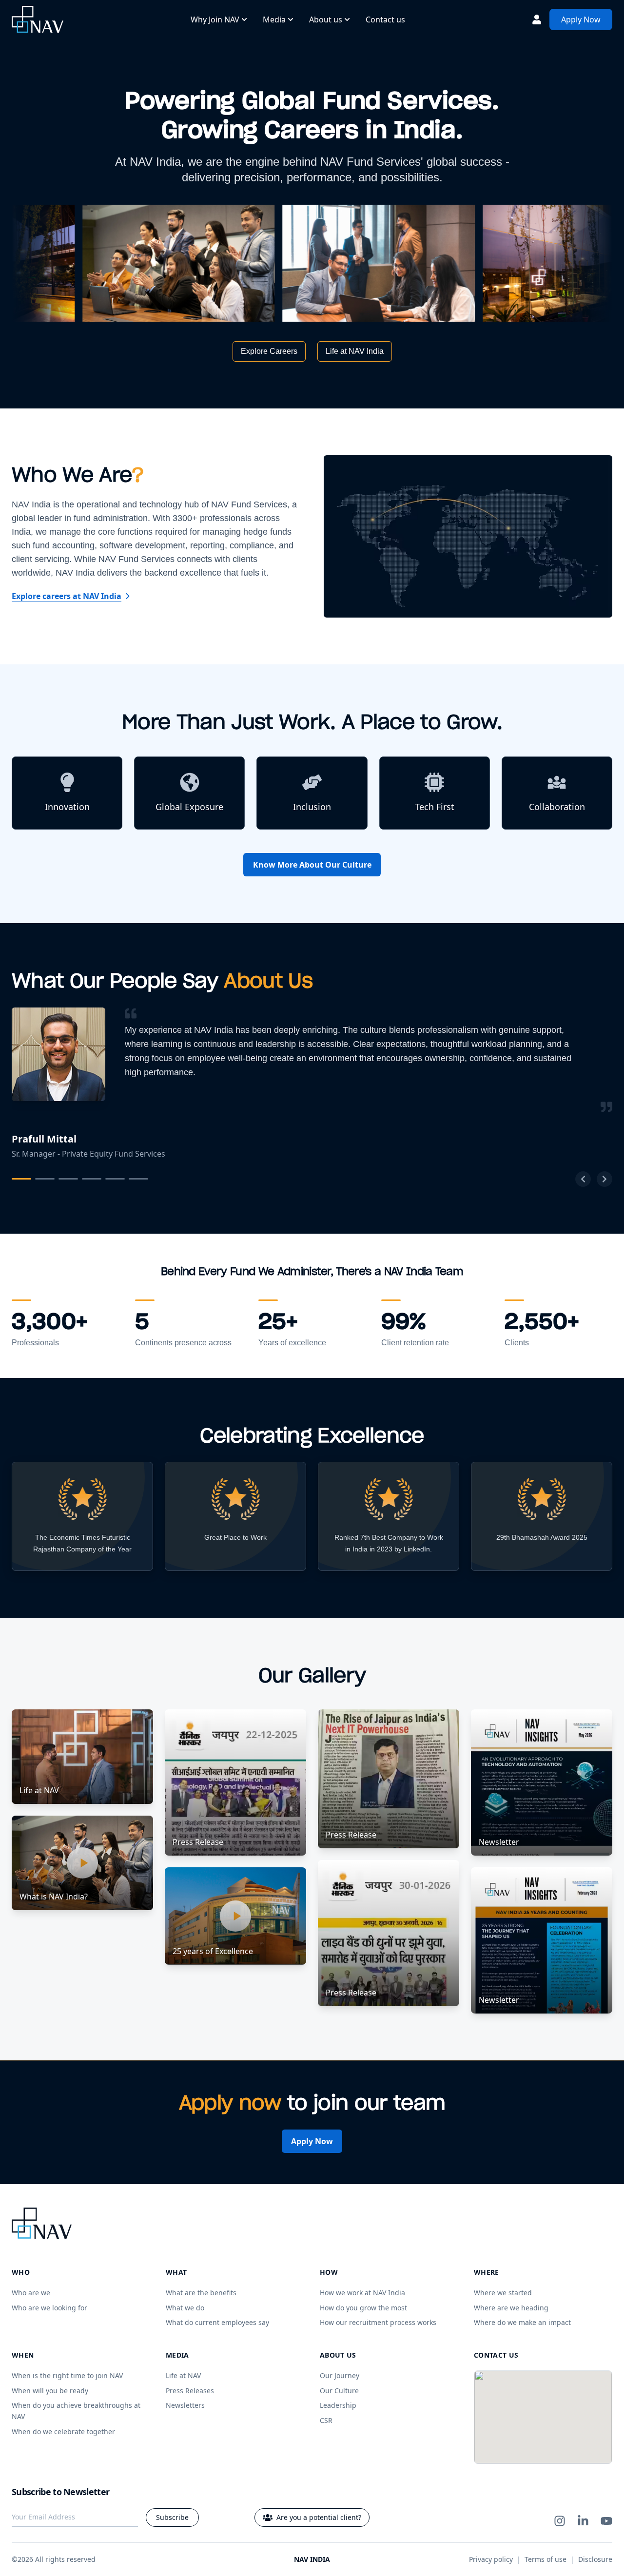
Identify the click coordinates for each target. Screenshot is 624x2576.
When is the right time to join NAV (67, 2375)
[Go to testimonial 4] (92, 1179)
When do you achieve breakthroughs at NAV (76, 2411)
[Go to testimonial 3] (68, 1179)
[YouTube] (606, 2521)
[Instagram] (560, 2521)
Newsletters (185, 2405)
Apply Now (581, 19)
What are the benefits (201, 2293)
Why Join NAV (215, 19)
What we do (185, 2308)
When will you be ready (50, 2391)
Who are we (31, 2293)
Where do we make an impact (522, 2322)
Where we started (503, 2293)
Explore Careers (269, 351)
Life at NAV (183, 2375)
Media (274, 19)
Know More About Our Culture (312, 865)
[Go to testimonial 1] (21, 1179)
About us (326, 19)
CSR (326, 2420)
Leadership (338, 2405)
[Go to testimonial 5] (115, 1179)
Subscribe (172, 2517)
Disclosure (595, 2559)
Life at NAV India (355, 351)
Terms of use (546, 2559)
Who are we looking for (49, 2308)
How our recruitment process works (378, 2322)
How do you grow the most (363, 2308)
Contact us (385, 19)
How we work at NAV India (362, 2293)
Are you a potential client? (319, 2517)
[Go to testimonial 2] (45, 1179)
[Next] (604, 1179)
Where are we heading (511, 2308)
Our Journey (340, 2375)
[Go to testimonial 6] (138, 1179)
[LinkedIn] (583, 2521)
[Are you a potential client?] (537, 19)
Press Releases (190, 2391)
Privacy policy (491, 2559)
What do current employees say (217, 2322)
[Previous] (583, 1179)
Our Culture (339, 2391)
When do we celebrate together (63, 2431)
